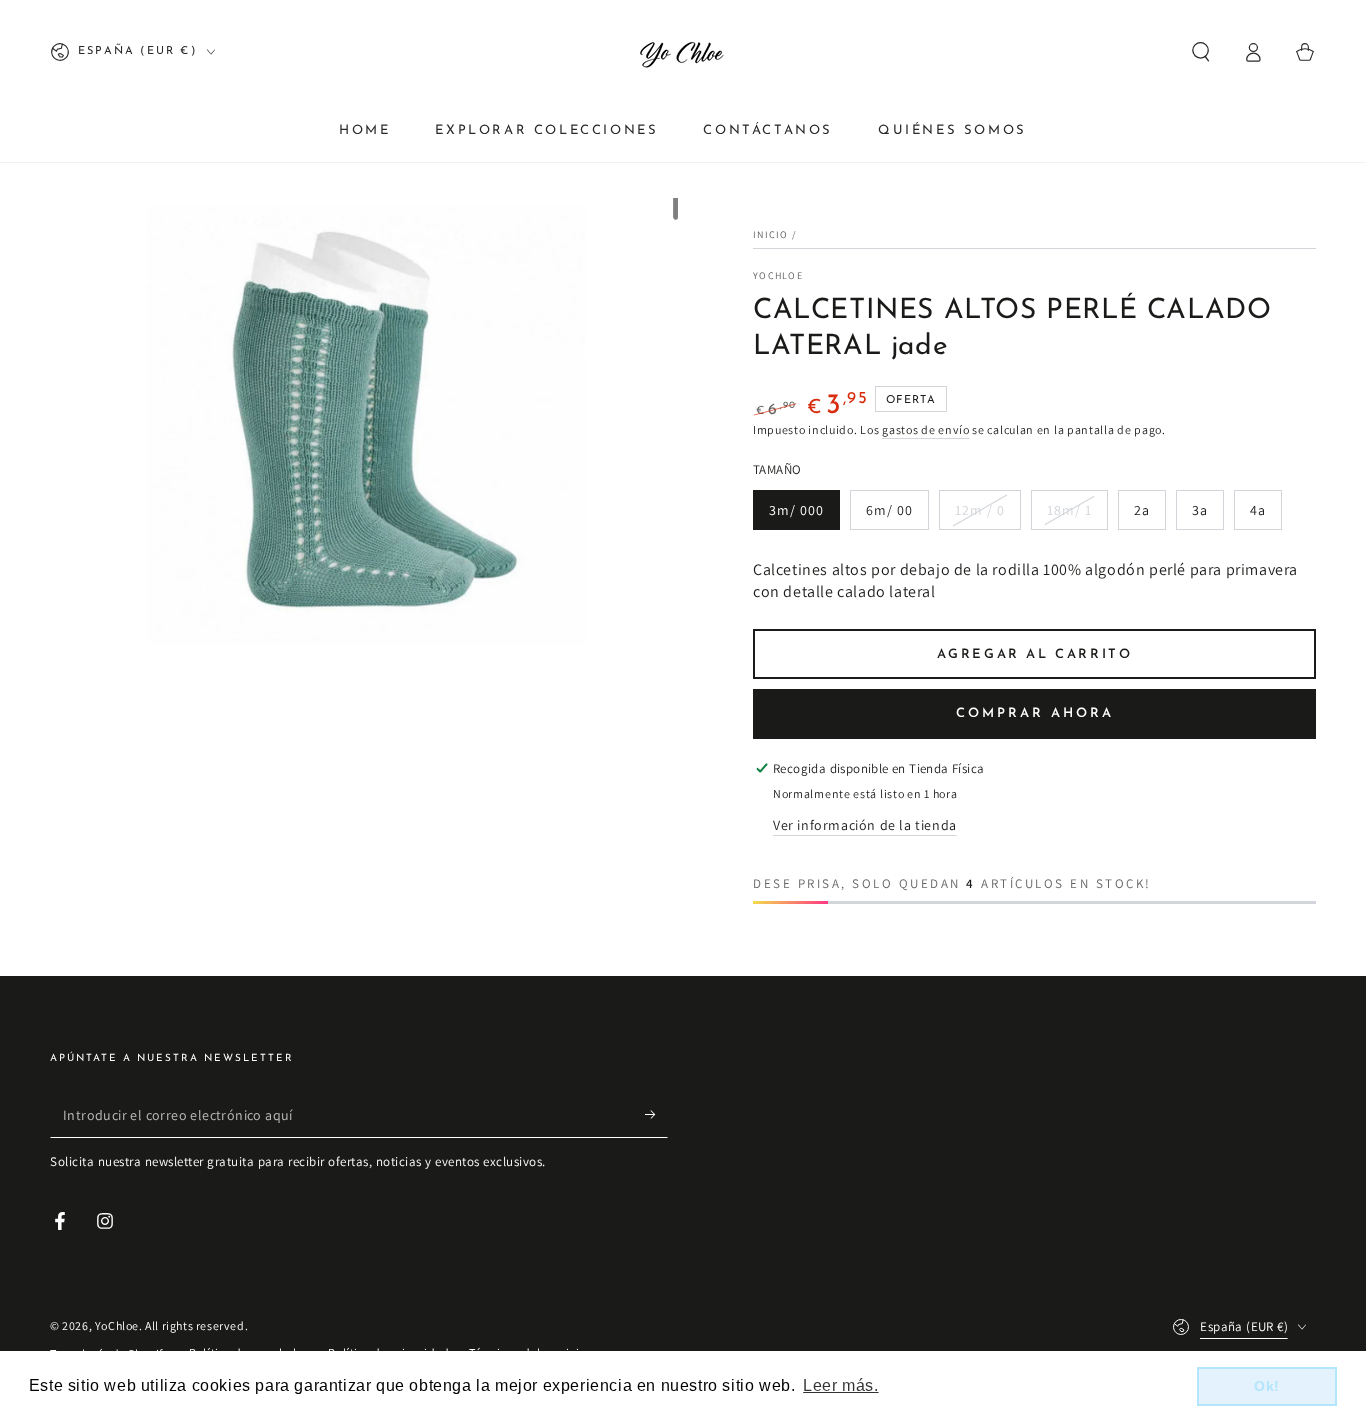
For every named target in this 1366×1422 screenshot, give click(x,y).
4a (1258, 510)
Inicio (771, 234)
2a (1142, 510)
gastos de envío (926, 429)
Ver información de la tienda (865, 825)
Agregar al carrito (1035, 654)
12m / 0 (980, 510)
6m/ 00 (889, 510)
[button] (1201, 52)
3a (1200, 510)
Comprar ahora (1035, 713)
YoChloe (778, 275)
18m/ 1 (1069, 510)
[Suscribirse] (656, 1115)
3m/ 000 (796, 510)
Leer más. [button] (840, 1385)
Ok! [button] (1267, 1386)
